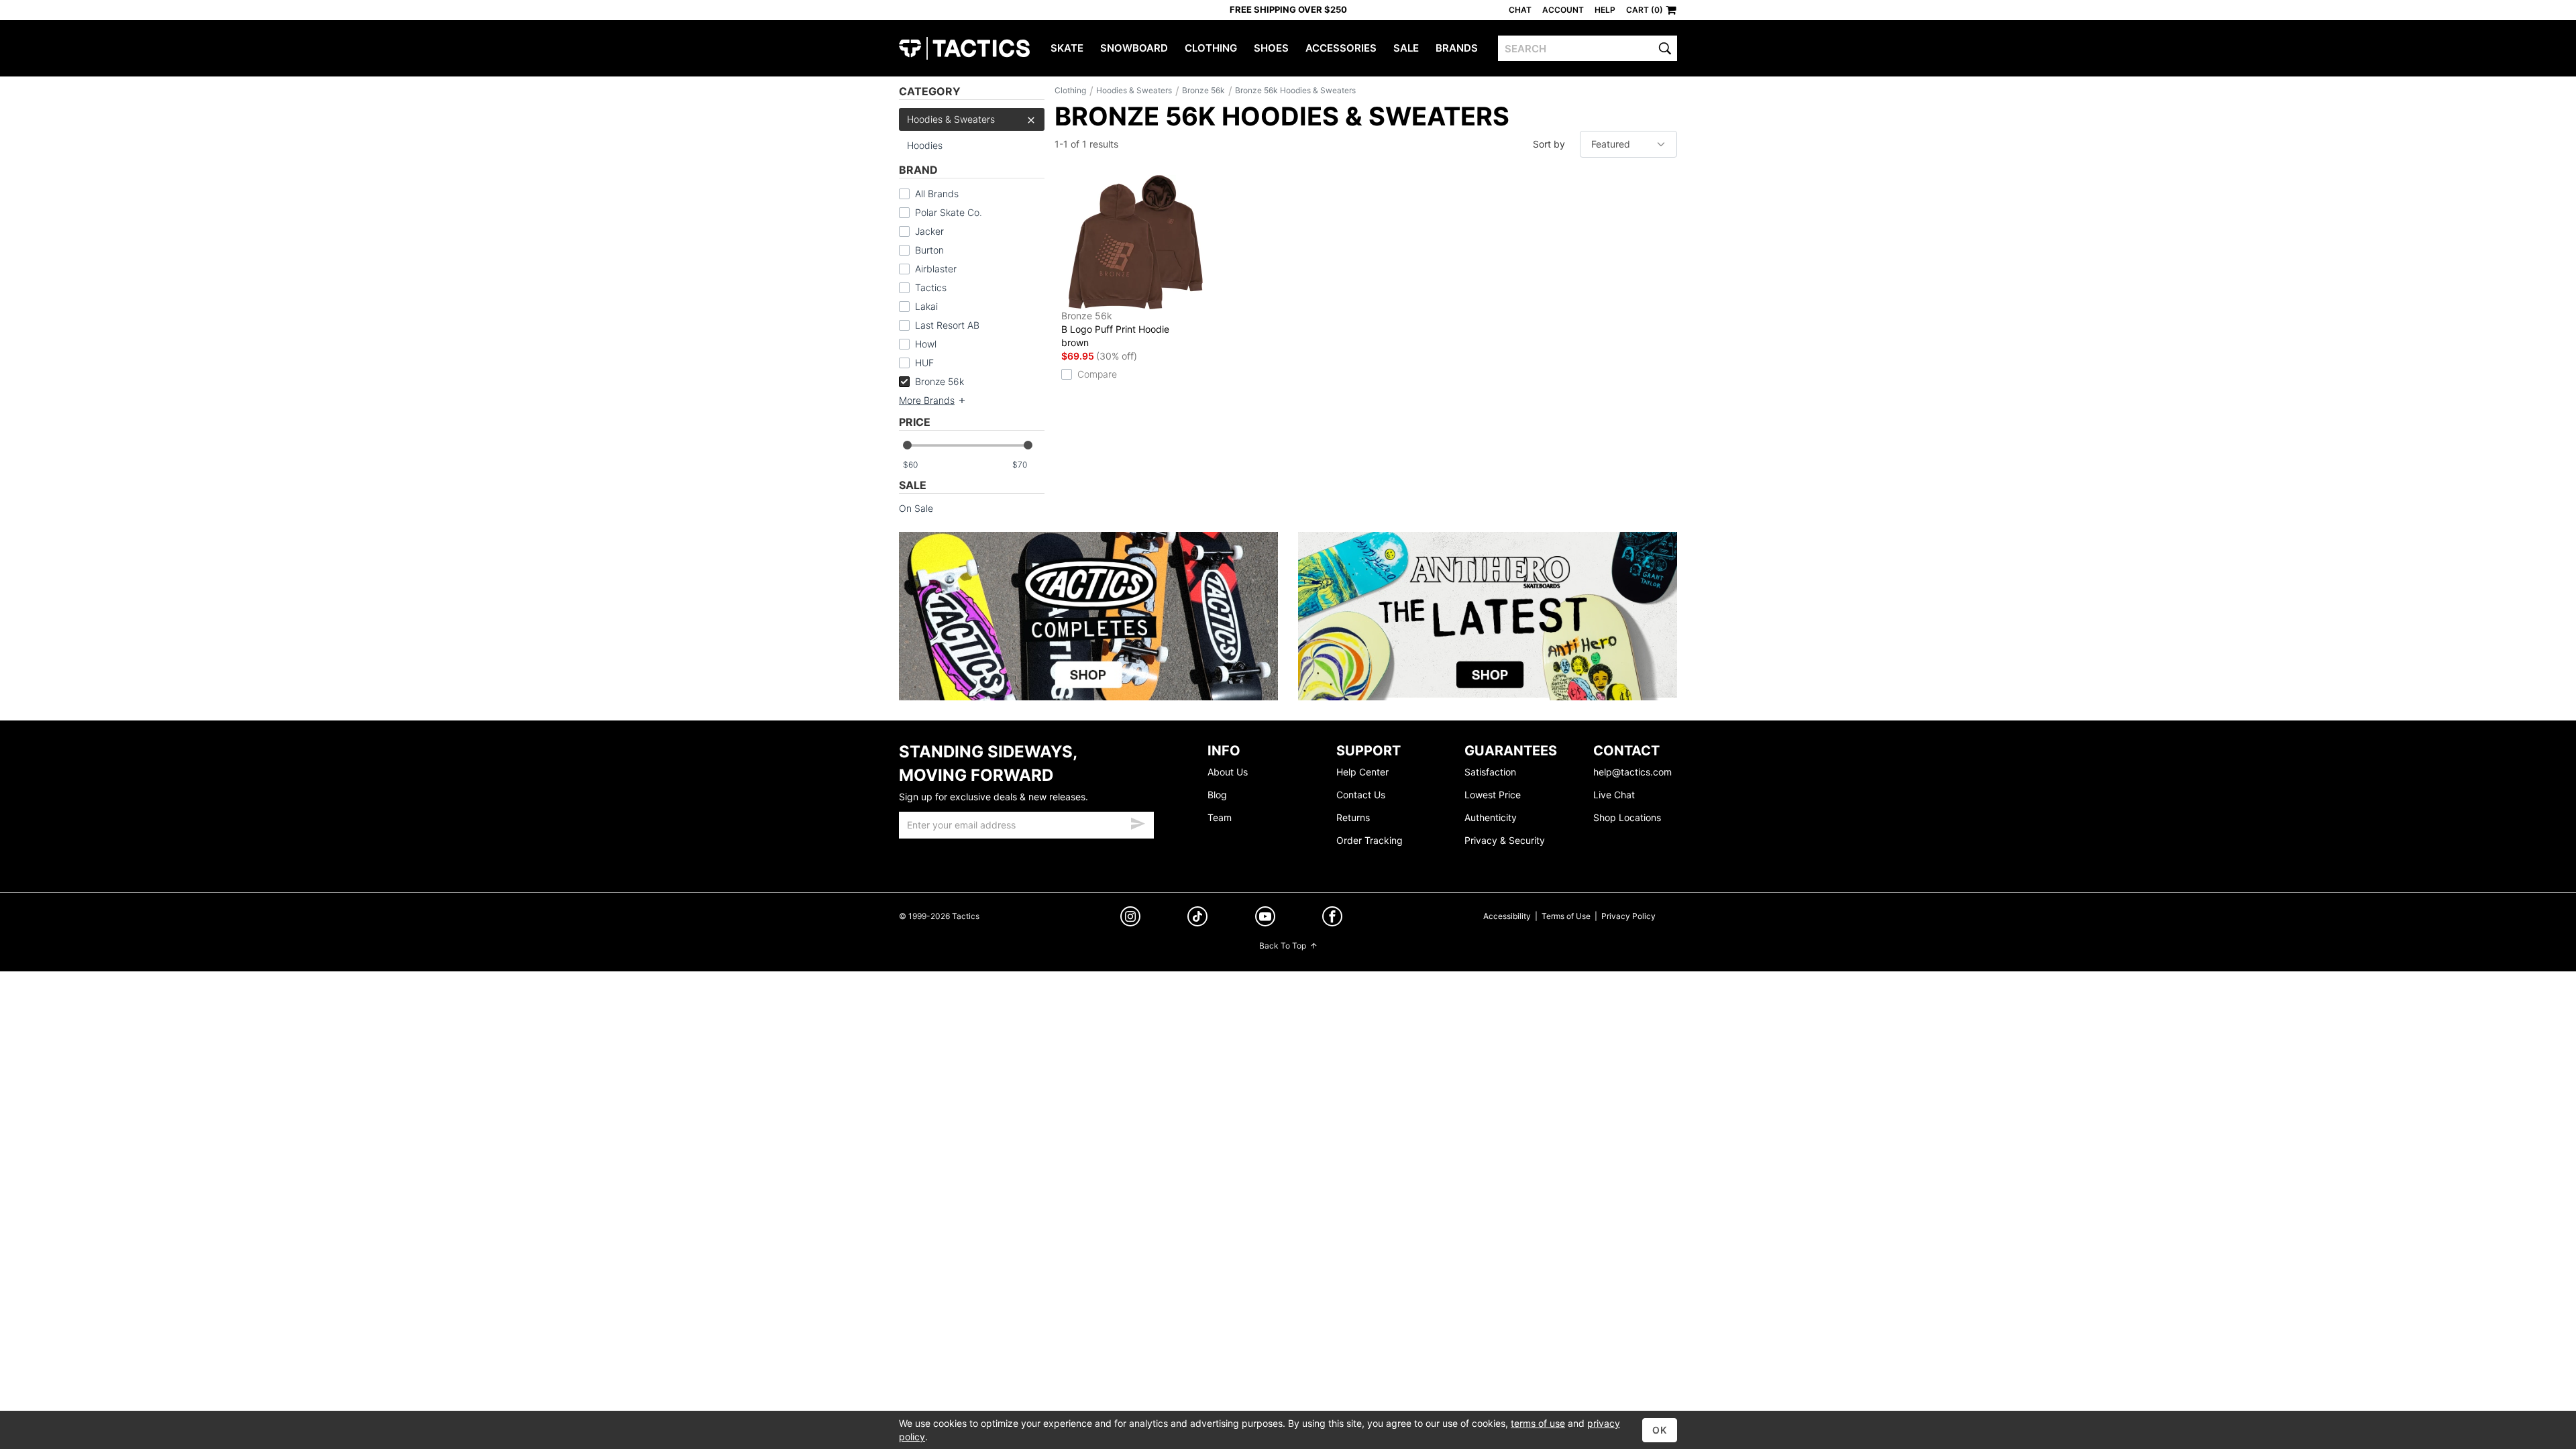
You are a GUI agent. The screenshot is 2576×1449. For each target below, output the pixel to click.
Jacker (929, 231)
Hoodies (925, 145)
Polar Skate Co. (949, 212)
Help (1605, 10)
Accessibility (1507, 916)
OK (1660, 1430)
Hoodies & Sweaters (951, 119)
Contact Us (1361, 795)
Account (1563, 10)
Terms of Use (1566, 916)
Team (1220, 817)
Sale (1406, 48)
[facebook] (1332, 919)
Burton (929, 250)
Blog (1217, 795)
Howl (926, 344)
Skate (1067, 48)
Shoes (1271, 48)
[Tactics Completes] (1088, 616)
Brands (1457, 48)
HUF (924, 363)
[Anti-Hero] (1488, 616)
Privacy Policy (1628, 916)
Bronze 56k (940, 381)
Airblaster (936, 269)
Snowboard (1134, 48)
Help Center (1362, 772)
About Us (1228, 772)
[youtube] (1265, 919)
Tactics (964, 48)
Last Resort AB (947, 325)
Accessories (1341, 48)
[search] (1665, 48)
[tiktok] (1197, 918)
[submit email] (1138, 822)
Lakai (926, 306)
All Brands (937, 194)
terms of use (1538, 1423)
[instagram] (1130, 918)
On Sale (916, 508)
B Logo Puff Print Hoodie (1115, 329)
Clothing (1211, 48)
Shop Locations (1627, 817)
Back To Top (1283, 946)
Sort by (1549, 144)
